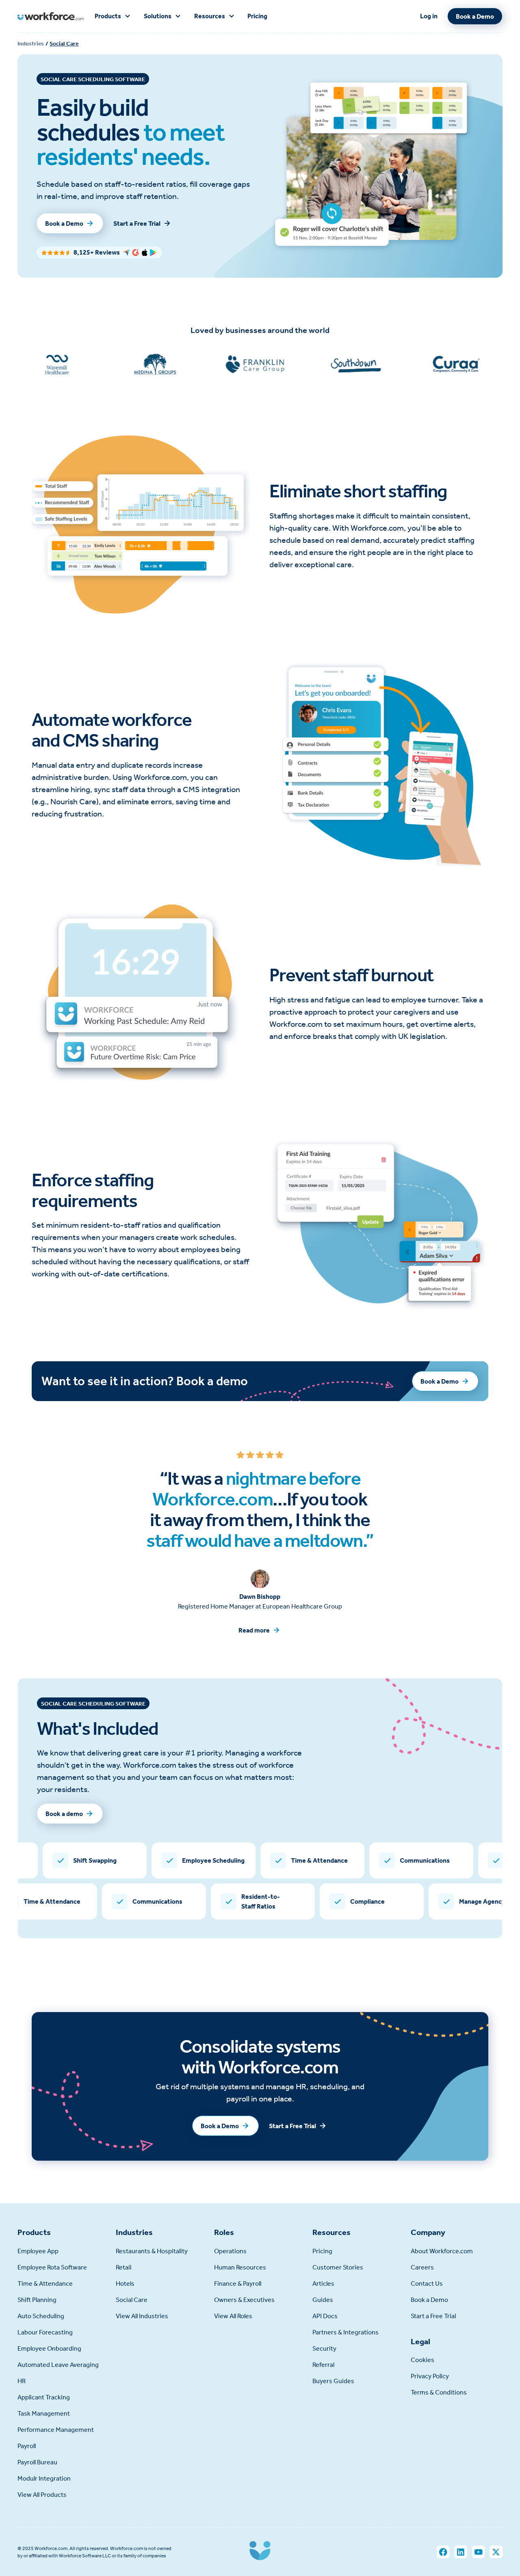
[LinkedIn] (460, 2552)
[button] (113, 16)
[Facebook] (443, 2552)
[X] (496, 2552)
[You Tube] (478, 2552)
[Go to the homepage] (260, 2552)
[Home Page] (50, 16)
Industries (31, 44)
